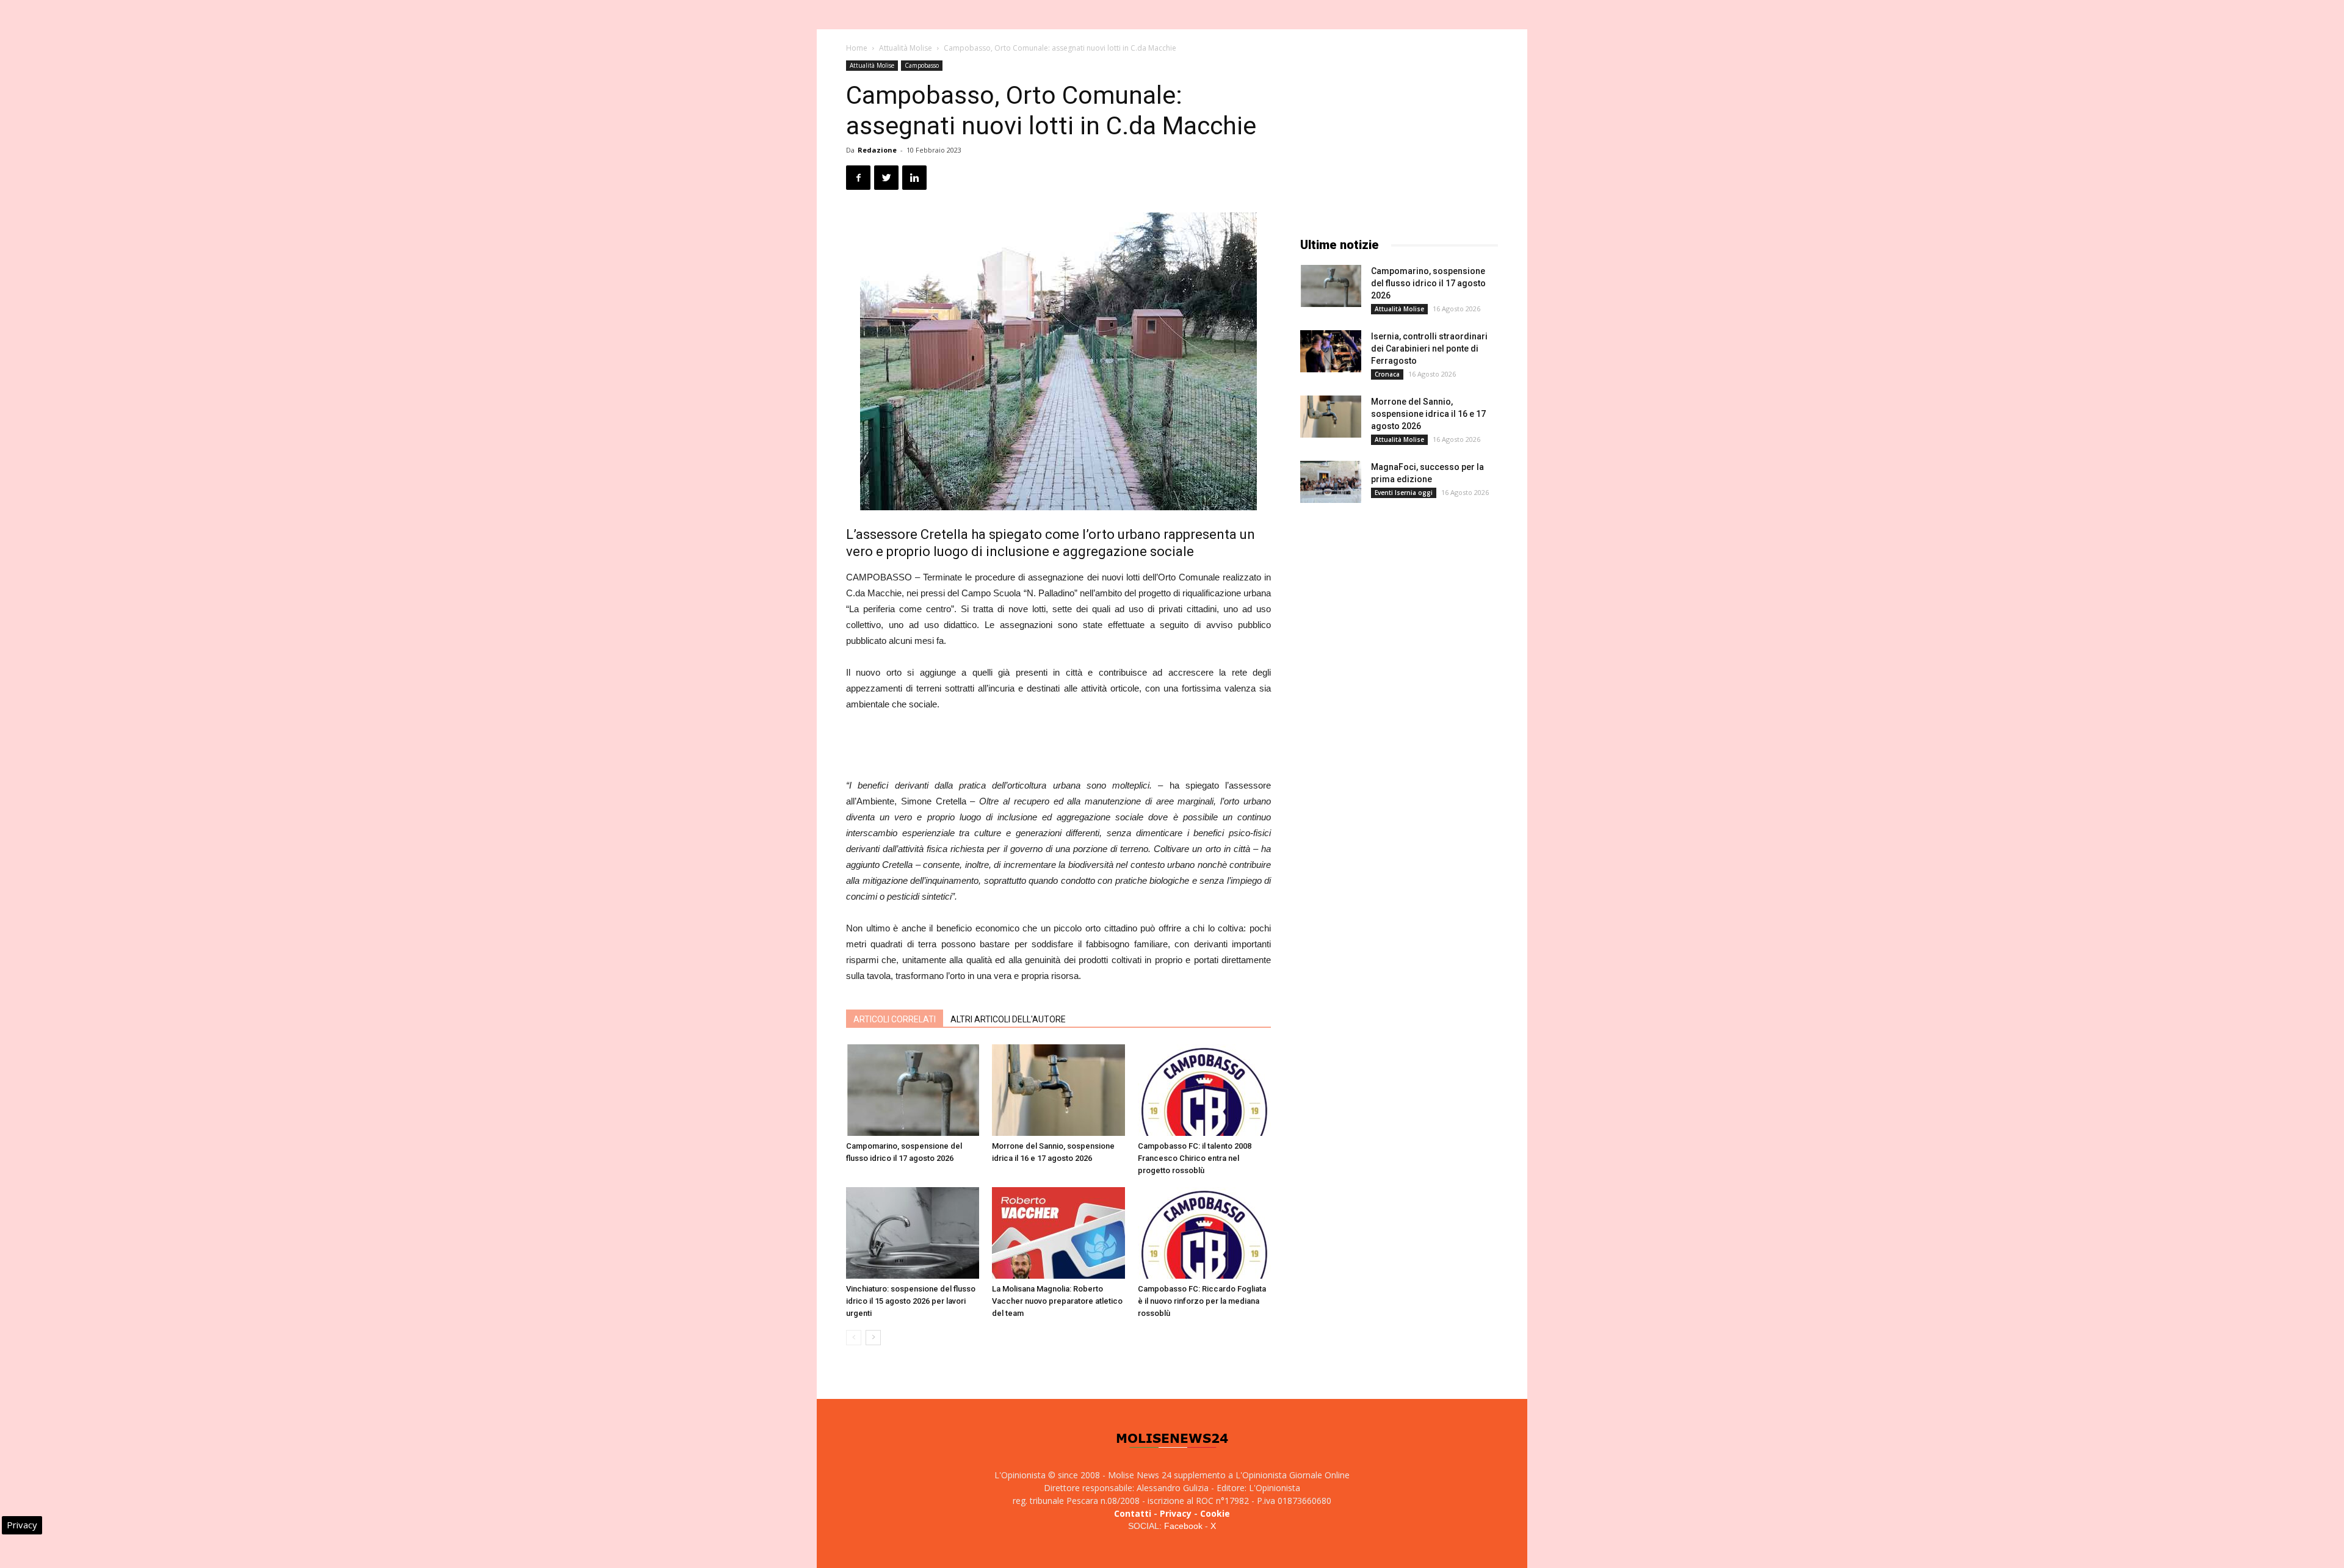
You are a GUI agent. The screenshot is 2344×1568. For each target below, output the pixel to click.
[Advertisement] (1058, 746)
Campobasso (922, 65)
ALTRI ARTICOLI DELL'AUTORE (1008, 1019)
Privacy (1176, 1513)
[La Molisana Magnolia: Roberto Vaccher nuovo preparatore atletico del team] (1058, 1233)
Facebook (1183, 1526)
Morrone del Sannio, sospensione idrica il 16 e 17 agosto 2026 (1428, 414)
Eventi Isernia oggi (1404, 493)
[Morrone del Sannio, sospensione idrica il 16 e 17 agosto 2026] (1058, 1090)
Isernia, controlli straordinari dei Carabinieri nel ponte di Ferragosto (1429, 349)
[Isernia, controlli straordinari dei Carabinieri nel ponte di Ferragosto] (1331, 351)
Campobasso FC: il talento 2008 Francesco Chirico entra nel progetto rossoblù (1195, 1158)
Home (857, 48)
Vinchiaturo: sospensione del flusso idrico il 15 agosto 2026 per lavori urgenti (911, 1301)
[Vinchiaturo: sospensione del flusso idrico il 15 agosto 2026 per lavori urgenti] (913, 1233)
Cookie (1215, 1513)
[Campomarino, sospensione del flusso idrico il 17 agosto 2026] (913, 1090)
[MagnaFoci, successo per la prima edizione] (1331, 482)
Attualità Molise (906, 48)
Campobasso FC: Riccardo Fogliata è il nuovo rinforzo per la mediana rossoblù (1202, 1301)
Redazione (877, 150)
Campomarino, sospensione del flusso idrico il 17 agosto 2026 (1428, 283)
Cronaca (1387, 374)
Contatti (1133, 1513)
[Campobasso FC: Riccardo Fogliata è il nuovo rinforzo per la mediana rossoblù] (1204, 1233)
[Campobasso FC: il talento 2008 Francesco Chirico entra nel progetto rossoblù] (1204, 1090)
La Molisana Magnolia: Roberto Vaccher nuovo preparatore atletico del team (1057, 1301)
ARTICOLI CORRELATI (895, 1019)
